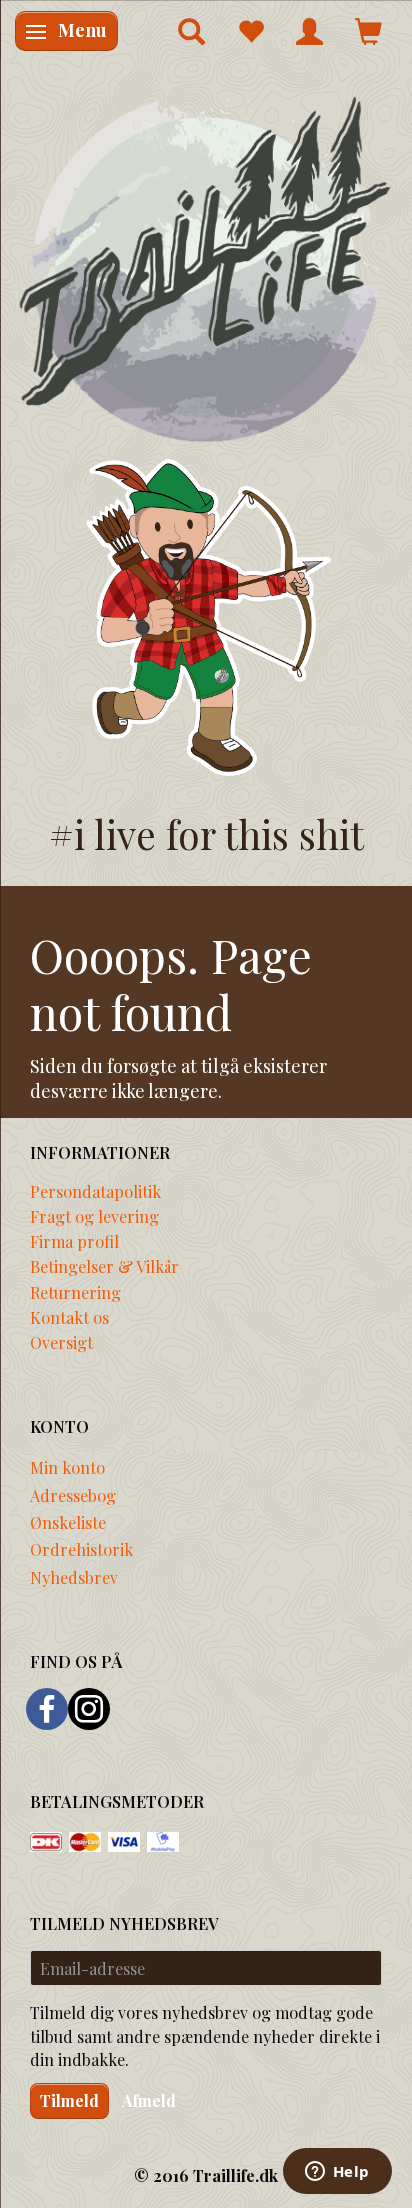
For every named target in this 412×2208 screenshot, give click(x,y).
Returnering (75, 1292)
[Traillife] (206, 268)
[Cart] (368, 31)
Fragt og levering (94, 1216)
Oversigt (61, 1342)
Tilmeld (69, 2100)
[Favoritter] (250, 31)
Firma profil (74, 1241)
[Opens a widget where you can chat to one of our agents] (337, 2173)
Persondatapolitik (95, 1191)
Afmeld (149, 2100)
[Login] (309, 31)
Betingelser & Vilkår (104, 1266)
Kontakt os (69, 1317)
